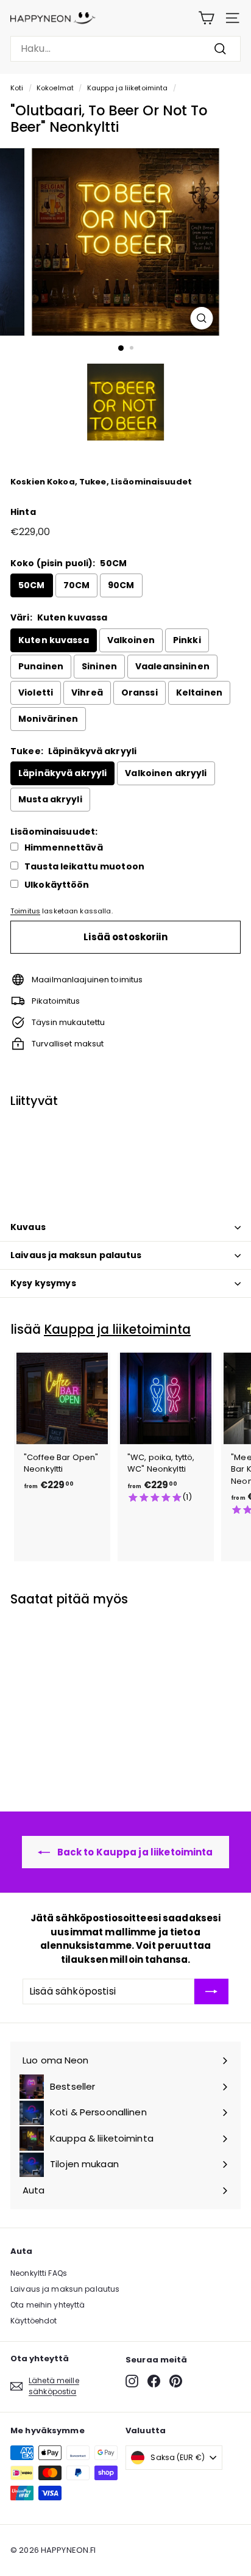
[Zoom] (202, 318)
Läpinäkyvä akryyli (62, 773)
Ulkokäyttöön (57, 885)
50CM (32, 585)
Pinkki (187, 640)
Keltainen (199, 693)
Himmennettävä (64, 848)
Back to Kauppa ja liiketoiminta (134, 1852)
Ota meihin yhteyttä (48, 2305)
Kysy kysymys (43, 1283)
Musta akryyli (50, 799)
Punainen (41, 666)
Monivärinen (48, 719)
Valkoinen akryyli (166, 773)
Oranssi (140, 693)
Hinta (23, 512)
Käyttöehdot (34, 2321)
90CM (121, 585)
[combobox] (125, 49)
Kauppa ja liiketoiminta (128, 88)
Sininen (99, 666)
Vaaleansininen (172, 666)
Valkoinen (131, 640)
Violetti (36, 693)
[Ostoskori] (206, 18)
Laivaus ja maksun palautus (76, 1255)
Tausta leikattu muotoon (84, 867)
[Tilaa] (211, 1991)
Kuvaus (28, 1227)
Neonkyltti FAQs (39, 2273)
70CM (77, 585)
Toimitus (25, 911)
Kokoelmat (55, 88)
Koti (17, 88)
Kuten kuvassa (54, 640)
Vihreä (87, 693)
